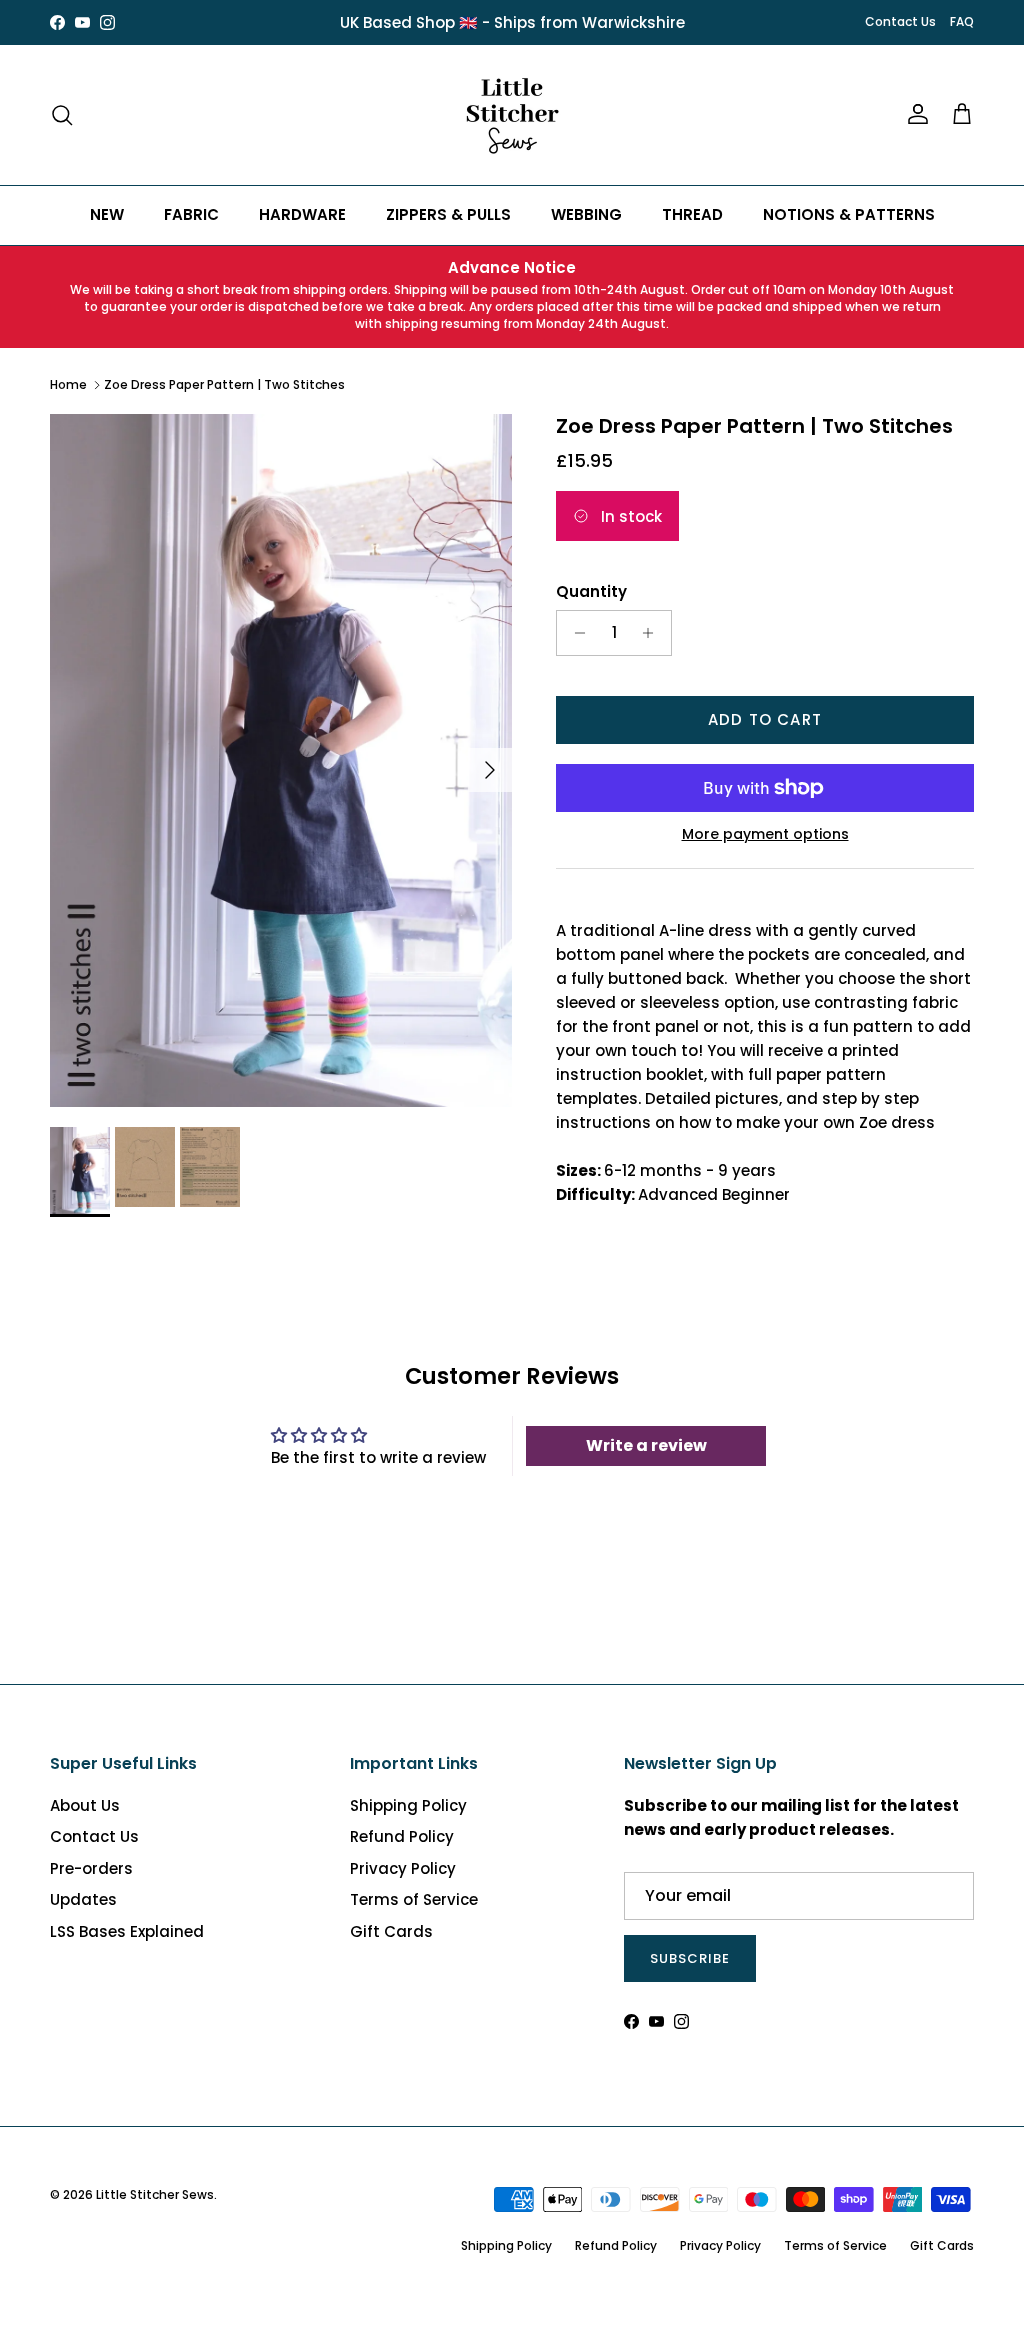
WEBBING (586, 214)
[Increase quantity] (653, 633)
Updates (83, 1899)
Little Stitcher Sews (155, 2194)
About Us (85, 1805)
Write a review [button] (646, 1445)
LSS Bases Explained (127, 1931)
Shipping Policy (408, 1805)
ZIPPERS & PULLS (448, 214)
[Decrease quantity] (574, 633)
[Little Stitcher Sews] (512, 115)
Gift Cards (391, 1931)
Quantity (591, 591)
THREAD (692, 214)
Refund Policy (402, 1836)
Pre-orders (91, 1868)
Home (68, 384)
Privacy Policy (403, 1868)
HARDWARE (302, 214)
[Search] (62, 115)
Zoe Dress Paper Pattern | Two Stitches (224, 384)
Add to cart (765, 719)
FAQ (962, 21)
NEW (107, 214)
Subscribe (690, 1958)
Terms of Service (414, 1899)
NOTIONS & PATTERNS (849, 214)
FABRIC (191, 214)
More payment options (765, 834)
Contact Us (900, 21)
